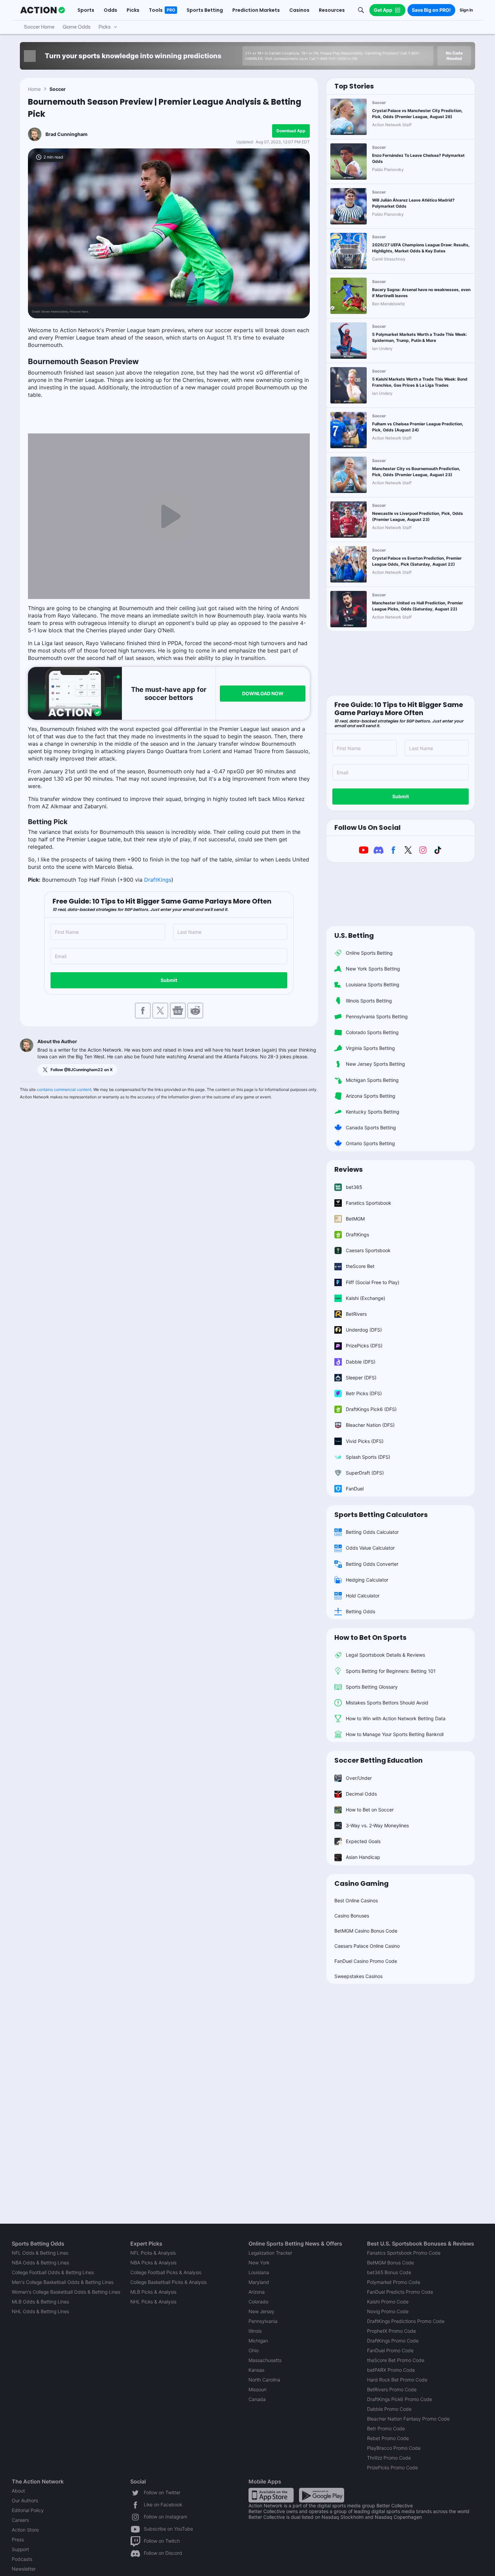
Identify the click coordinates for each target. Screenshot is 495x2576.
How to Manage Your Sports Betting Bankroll (395, 1734)
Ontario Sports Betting (370, 1143)
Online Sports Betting (369, 953)
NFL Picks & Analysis (153, 2253)
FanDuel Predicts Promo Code (400, 2292)
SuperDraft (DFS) (365, 1473)
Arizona (257, 2292)
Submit (169, 980)
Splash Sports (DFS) (368, 1457)
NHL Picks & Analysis (153, 2302)
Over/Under (359, 1778)
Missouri (257, 2389)
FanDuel (355, 1489)
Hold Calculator (363, 1596)
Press (18, 2539)
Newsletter (24, 2569)
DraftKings (158, 880)
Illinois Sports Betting (369, 1001)
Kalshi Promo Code (388, 2302)
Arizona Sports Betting (371, 1096)
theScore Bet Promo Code (396, 2360)
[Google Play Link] (322, 2495)
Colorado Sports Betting (372, 1032)
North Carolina (264, 2380)
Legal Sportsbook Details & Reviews (385, 1655)
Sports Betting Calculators (381, 1515)
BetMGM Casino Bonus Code (366, 1931)
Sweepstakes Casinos (358, 1976)
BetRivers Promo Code (392, 2389)
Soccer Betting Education (378, 1760)
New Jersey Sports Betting (375, 1064)
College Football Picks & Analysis (166, 2272)
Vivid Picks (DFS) (365, 1441)
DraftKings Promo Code (393, 2341)
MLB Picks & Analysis (153, 2292)
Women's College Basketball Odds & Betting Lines (66, 2292)
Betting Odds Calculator (372, 1532)
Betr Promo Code (386, 2428)
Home (34, 89)
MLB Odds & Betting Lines (40, 2302)
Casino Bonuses (352, 1916)
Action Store (25, 2530)
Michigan (258, 2341)
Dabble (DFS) (361, 1362)
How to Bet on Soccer (370, 1810)
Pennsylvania (263, 2321)
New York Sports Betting (373, 969)
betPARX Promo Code (391, 2370)
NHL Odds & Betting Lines (40, 2311)
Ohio (254, 2350)
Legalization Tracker (270, 2253)
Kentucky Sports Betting (373, 1112)
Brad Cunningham (67, 134)
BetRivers (356, 1314)
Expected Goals (363, 1841)
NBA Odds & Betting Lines (40, 2263)
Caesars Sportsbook (368, 1250)
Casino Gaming (361, 1883)
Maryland (259, 2282)
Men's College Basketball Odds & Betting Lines (63, 2282)
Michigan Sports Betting (372, 1080)
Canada (257, 2399)
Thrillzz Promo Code (389, 2458)
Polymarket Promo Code (394, 2282)
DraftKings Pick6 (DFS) (371, 1409)
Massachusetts (265, 2360)
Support (20, 2549)
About (18, 2491)
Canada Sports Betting (371, 1127)
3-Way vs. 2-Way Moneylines (377, 1825)
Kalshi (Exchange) (366, 1298)
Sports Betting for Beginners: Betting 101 (391, 1671)
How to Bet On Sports (370, 1637)
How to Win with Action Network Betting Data (396, 1718)
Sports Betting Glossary (372, 1687)
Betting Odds (360, 1611)
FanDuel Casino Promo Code (366, 1961)
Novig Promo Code (388, 2311)
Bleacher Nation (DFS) (370, 1425)
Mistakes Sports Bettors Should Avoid (387, 1703)
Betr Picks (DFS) (364, 1393)
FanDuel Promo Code (390, 2350)
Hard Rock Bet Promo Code (397, 2380)
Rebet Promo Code (388, 2438)
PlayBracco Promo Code (394, 2448)
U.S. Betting (354, 936)
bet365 (354, 1187)
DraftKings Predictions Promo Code (406, 2321)
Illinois (255, 2331)
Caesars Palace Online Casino (367, 1946)
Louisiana (259, 2272)
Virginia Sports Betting (370, 1048)
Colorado (258, 2302)
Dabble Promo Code (389, 2409)
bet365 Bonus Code (389, 2272)
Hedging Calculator (367, 1580)
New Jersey (261, 2311)
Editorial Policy (28, 2510)
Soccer (58, 89)
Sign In (466, 10)
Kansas (256, 2370)
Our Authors (25, 2500)
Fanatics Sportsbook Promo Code (404, 2253)
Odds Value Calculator (370, 1548)
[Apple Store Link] (271, 2495)
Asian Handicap (363, 1857)
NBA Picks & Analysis (153, 2263)
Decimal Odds (361, 1794)
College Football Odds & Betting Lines (53, 2272)
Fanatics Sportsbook (369, 1203)
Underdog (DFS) (364, 1330)
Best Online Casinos (356, 1900)
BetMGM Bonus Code (390, 2263)
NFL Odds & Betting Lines (40, 2253)
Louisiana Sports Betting (373, 984)
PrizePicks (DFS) (364, 1346)
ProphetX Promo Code (391, 2331)
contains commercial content (64, 1089)
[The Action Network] (43, 10)
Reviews (349, 1169)
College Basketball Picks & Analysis (169, 2282)
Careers (20, 2520)
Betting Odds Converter (372, 1564)
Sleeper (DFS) (361, 1378)
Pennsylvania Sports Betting (377, 1016)
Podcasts (22, 2559)
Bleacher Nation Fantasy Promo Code (408, 2419)
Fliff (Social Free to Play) (373, 1282)
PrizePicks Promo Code (392, 2467)
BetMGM (355, 1219)
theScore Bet (360, 1266)
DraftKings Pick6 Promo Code (400, 2399)
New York (259, 2263)
